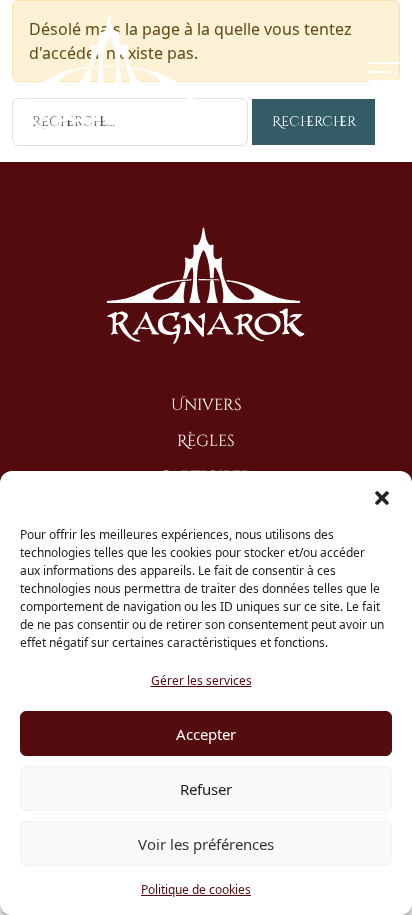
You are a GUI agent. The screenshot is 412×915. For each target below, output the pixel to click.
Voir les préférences (206, 844)
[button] (382, 496)
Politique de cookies (196, 889)
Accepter (206, 734)
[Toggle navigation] (384, 72)
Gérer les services (201, 680)
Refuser (206, 789)
